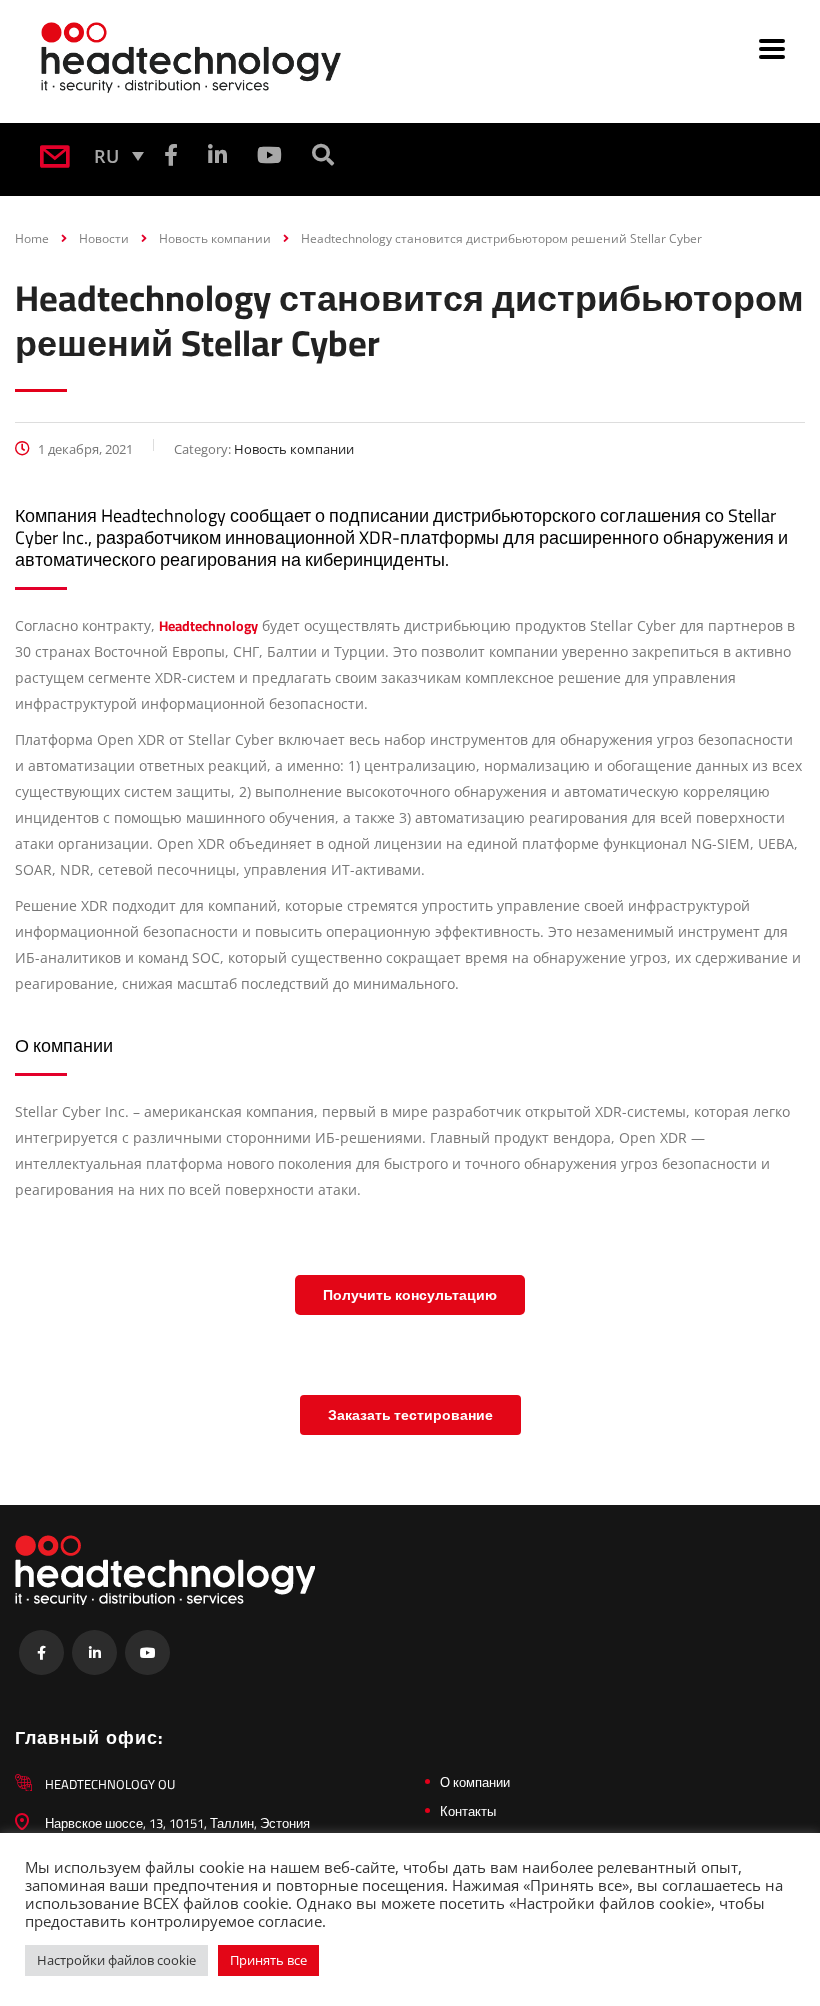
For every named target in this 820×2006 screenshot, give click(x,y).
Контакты (468, 1811)
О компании (475, 1782)
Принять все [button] (268, 1960)
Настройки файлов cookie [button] (116, 1960)
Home (32, 238)
